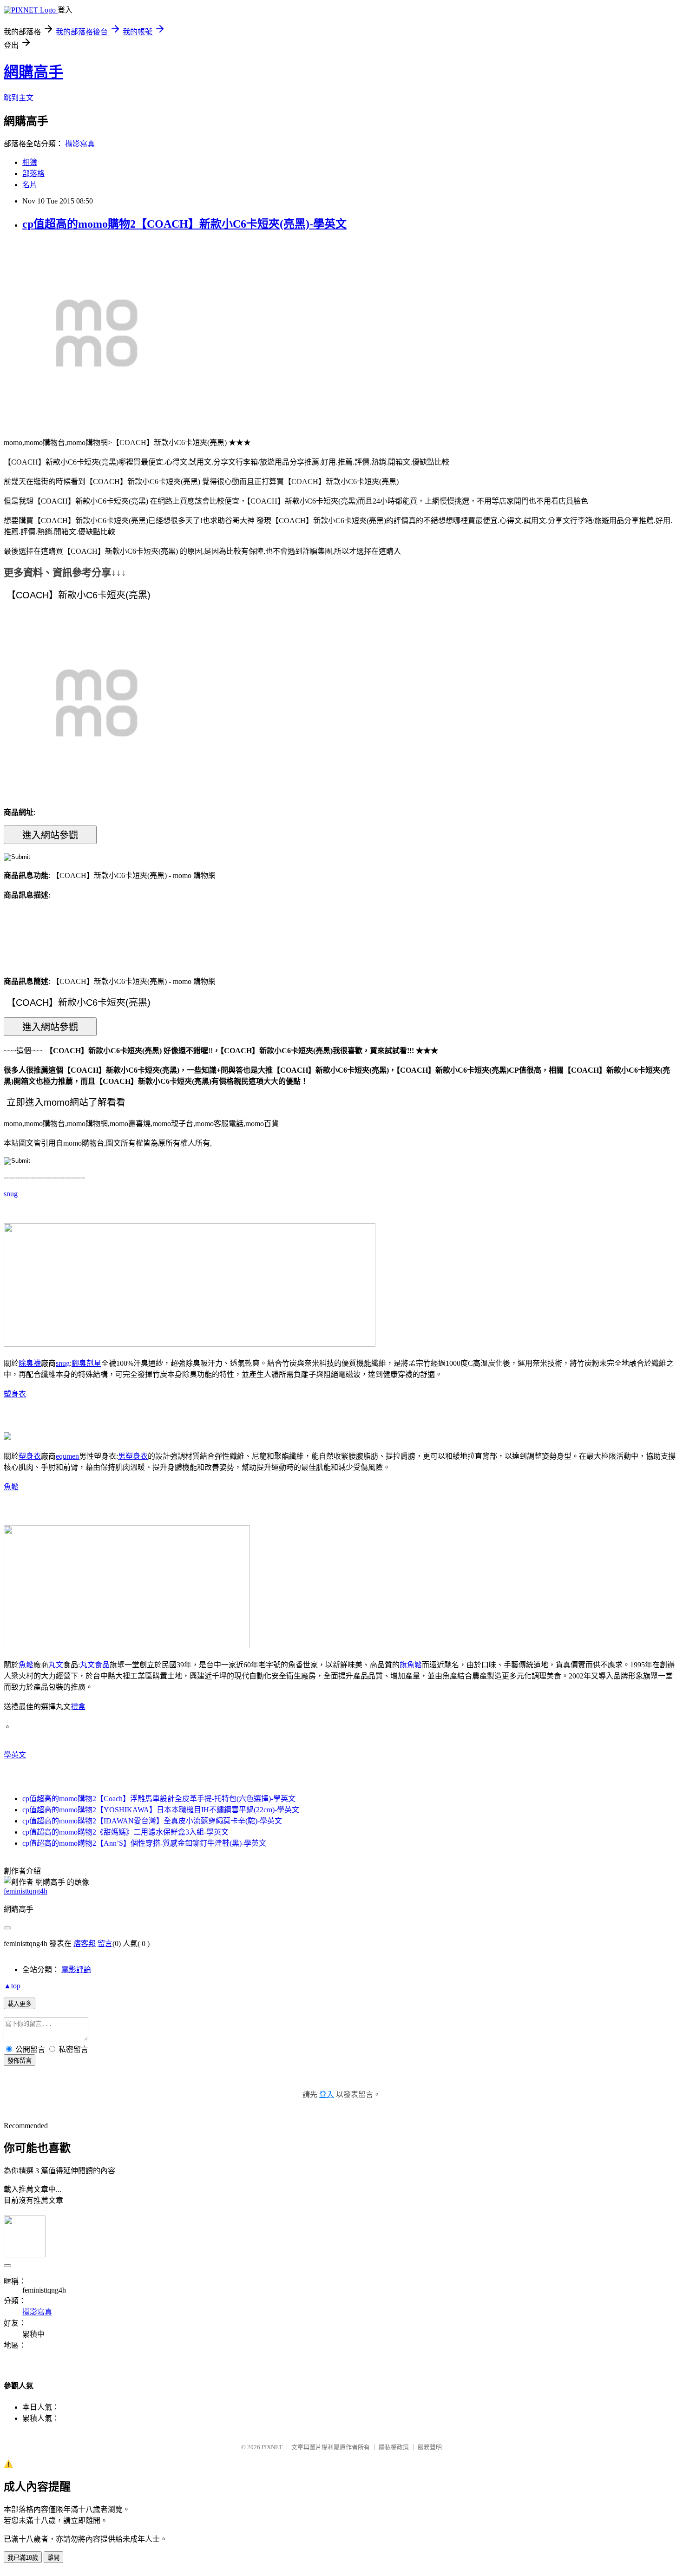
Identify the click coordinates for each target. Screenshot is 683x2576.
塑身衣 (15, 1394)
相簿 (30, 162)
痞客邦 (85, 1943)
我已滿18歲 (23, 2558)
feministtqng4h (26, 1891)
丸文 (56, 1665)
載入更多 (20, 2004)
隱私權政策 (394, 2447)
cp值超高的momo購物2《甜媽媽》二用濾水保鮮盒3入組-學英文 (125, 1832)
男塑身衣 (133, 1456)
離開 (53, 2558)
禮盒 (78, 1707)
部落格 (33, 174)
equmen (67, 1456)
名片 (30, 185)
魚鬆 (11, 1487)
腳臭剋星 (86, 1363)
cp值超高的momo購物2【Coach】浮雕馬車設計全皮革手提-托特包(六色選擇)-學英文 (159, 1799)
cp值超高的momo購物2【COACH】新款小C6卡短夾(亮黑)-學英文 (184, 224)
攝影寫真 (80, 144)
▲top (12, 1986)
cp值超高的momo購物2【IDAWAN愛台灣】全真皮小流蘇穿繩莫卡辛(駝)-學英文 (152, 1821)
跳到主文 (19, 98)
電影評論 (76, 1970)
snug (11, 1194)
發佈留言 (20, 2061)
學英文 (15, 1755)
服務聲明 (430, 2447)
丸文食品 (95, 1665)
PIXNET (272, 2447)
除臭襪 (30, 1363)
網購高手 (33, 72)
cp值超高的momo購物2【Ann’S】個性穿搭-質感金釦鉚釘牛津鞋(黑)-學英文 (144, 1843)
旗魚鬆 (411, 1665)
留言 (105, 1943)
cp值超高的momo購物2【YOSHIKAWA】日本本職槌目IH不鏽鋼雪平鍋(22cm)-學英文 (161, 1810)
